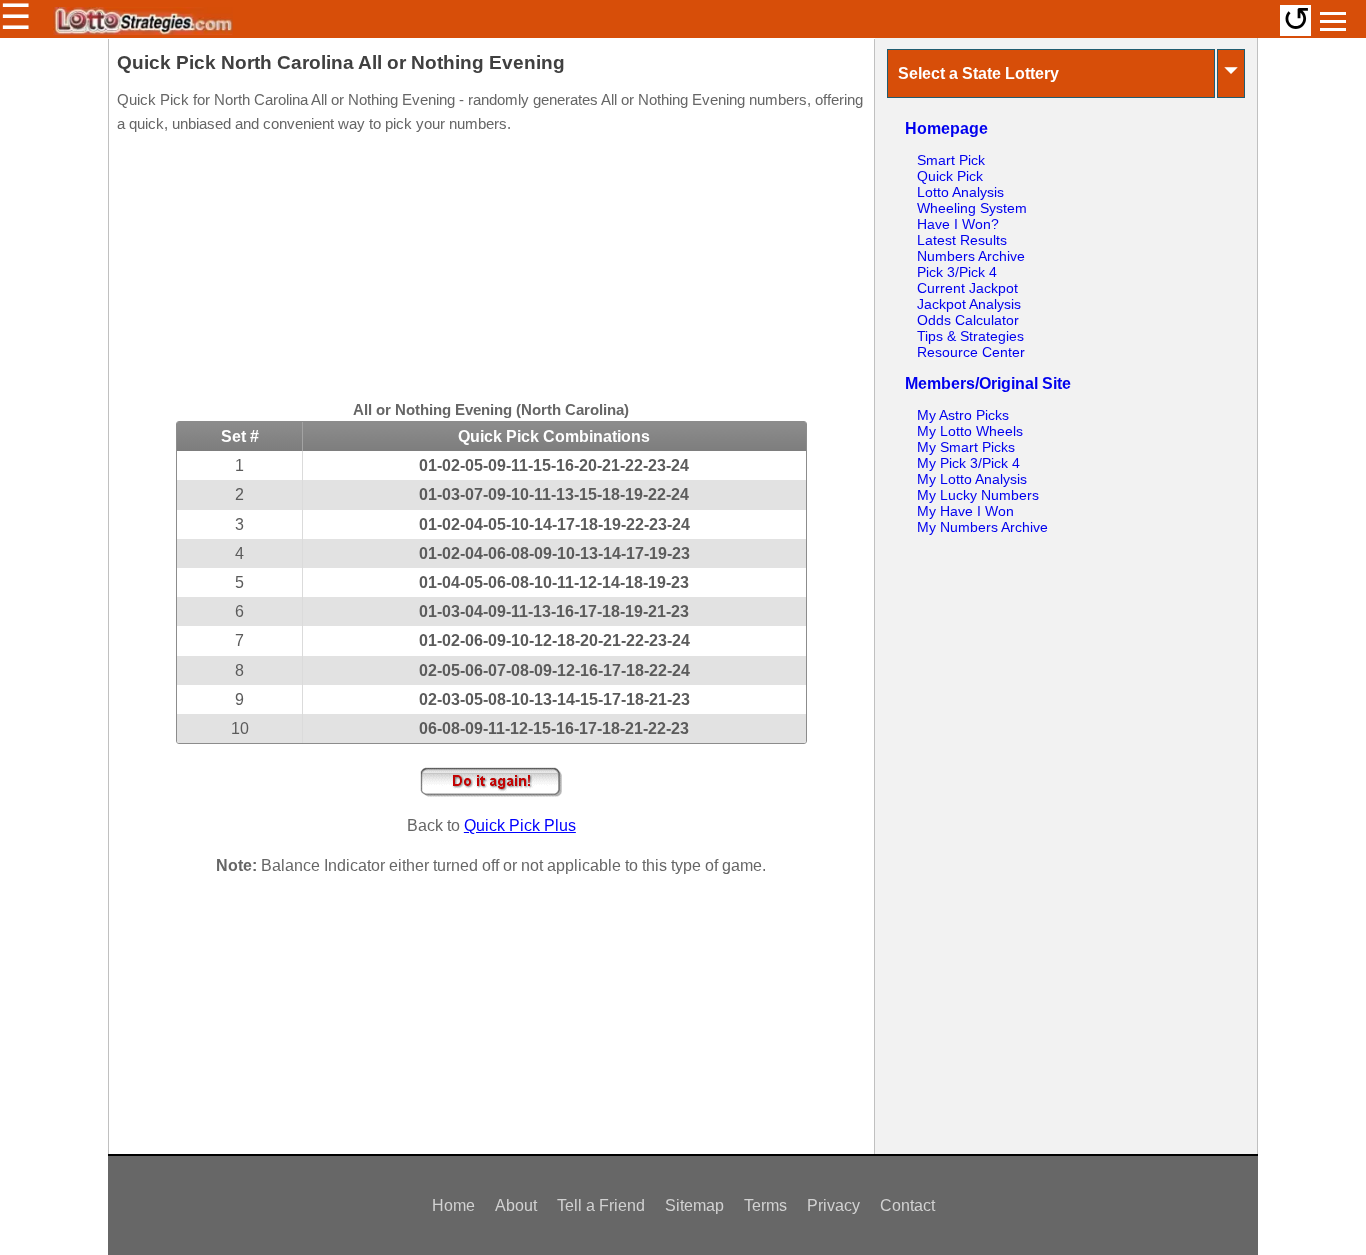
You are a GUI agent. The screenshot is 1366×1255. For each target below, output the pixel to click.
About (516, 1205)
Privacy (833, 1205)
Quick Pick (950, 176)
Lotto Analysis (960, 192)
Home (453, 1205)
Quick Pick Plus (520, 825)
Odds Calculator (968, 320)
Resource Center (971, 352)
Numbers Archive (971, 256)
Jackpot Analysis (969, 304)
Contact (907, 1205)
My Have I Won (965, 511)
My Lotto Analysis (972, 479)
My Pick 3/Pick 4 (968, 463)
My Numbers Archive (982, 527)
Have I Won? (958, 224)
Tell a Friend (601, 1205)
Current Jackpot (967, 288)
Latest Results (962, 240)
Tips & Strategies (970, 336)
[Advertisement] (491, 270)
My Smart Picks (966, 447)
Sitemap (694, 1205)
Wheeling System (972, 208)
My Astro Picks (963, 415)
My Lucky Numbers (978, 495)
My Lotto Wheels (970, 431)
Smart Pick (951, 160)
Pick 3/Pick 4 (957, 272)
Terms (765, 1205)
